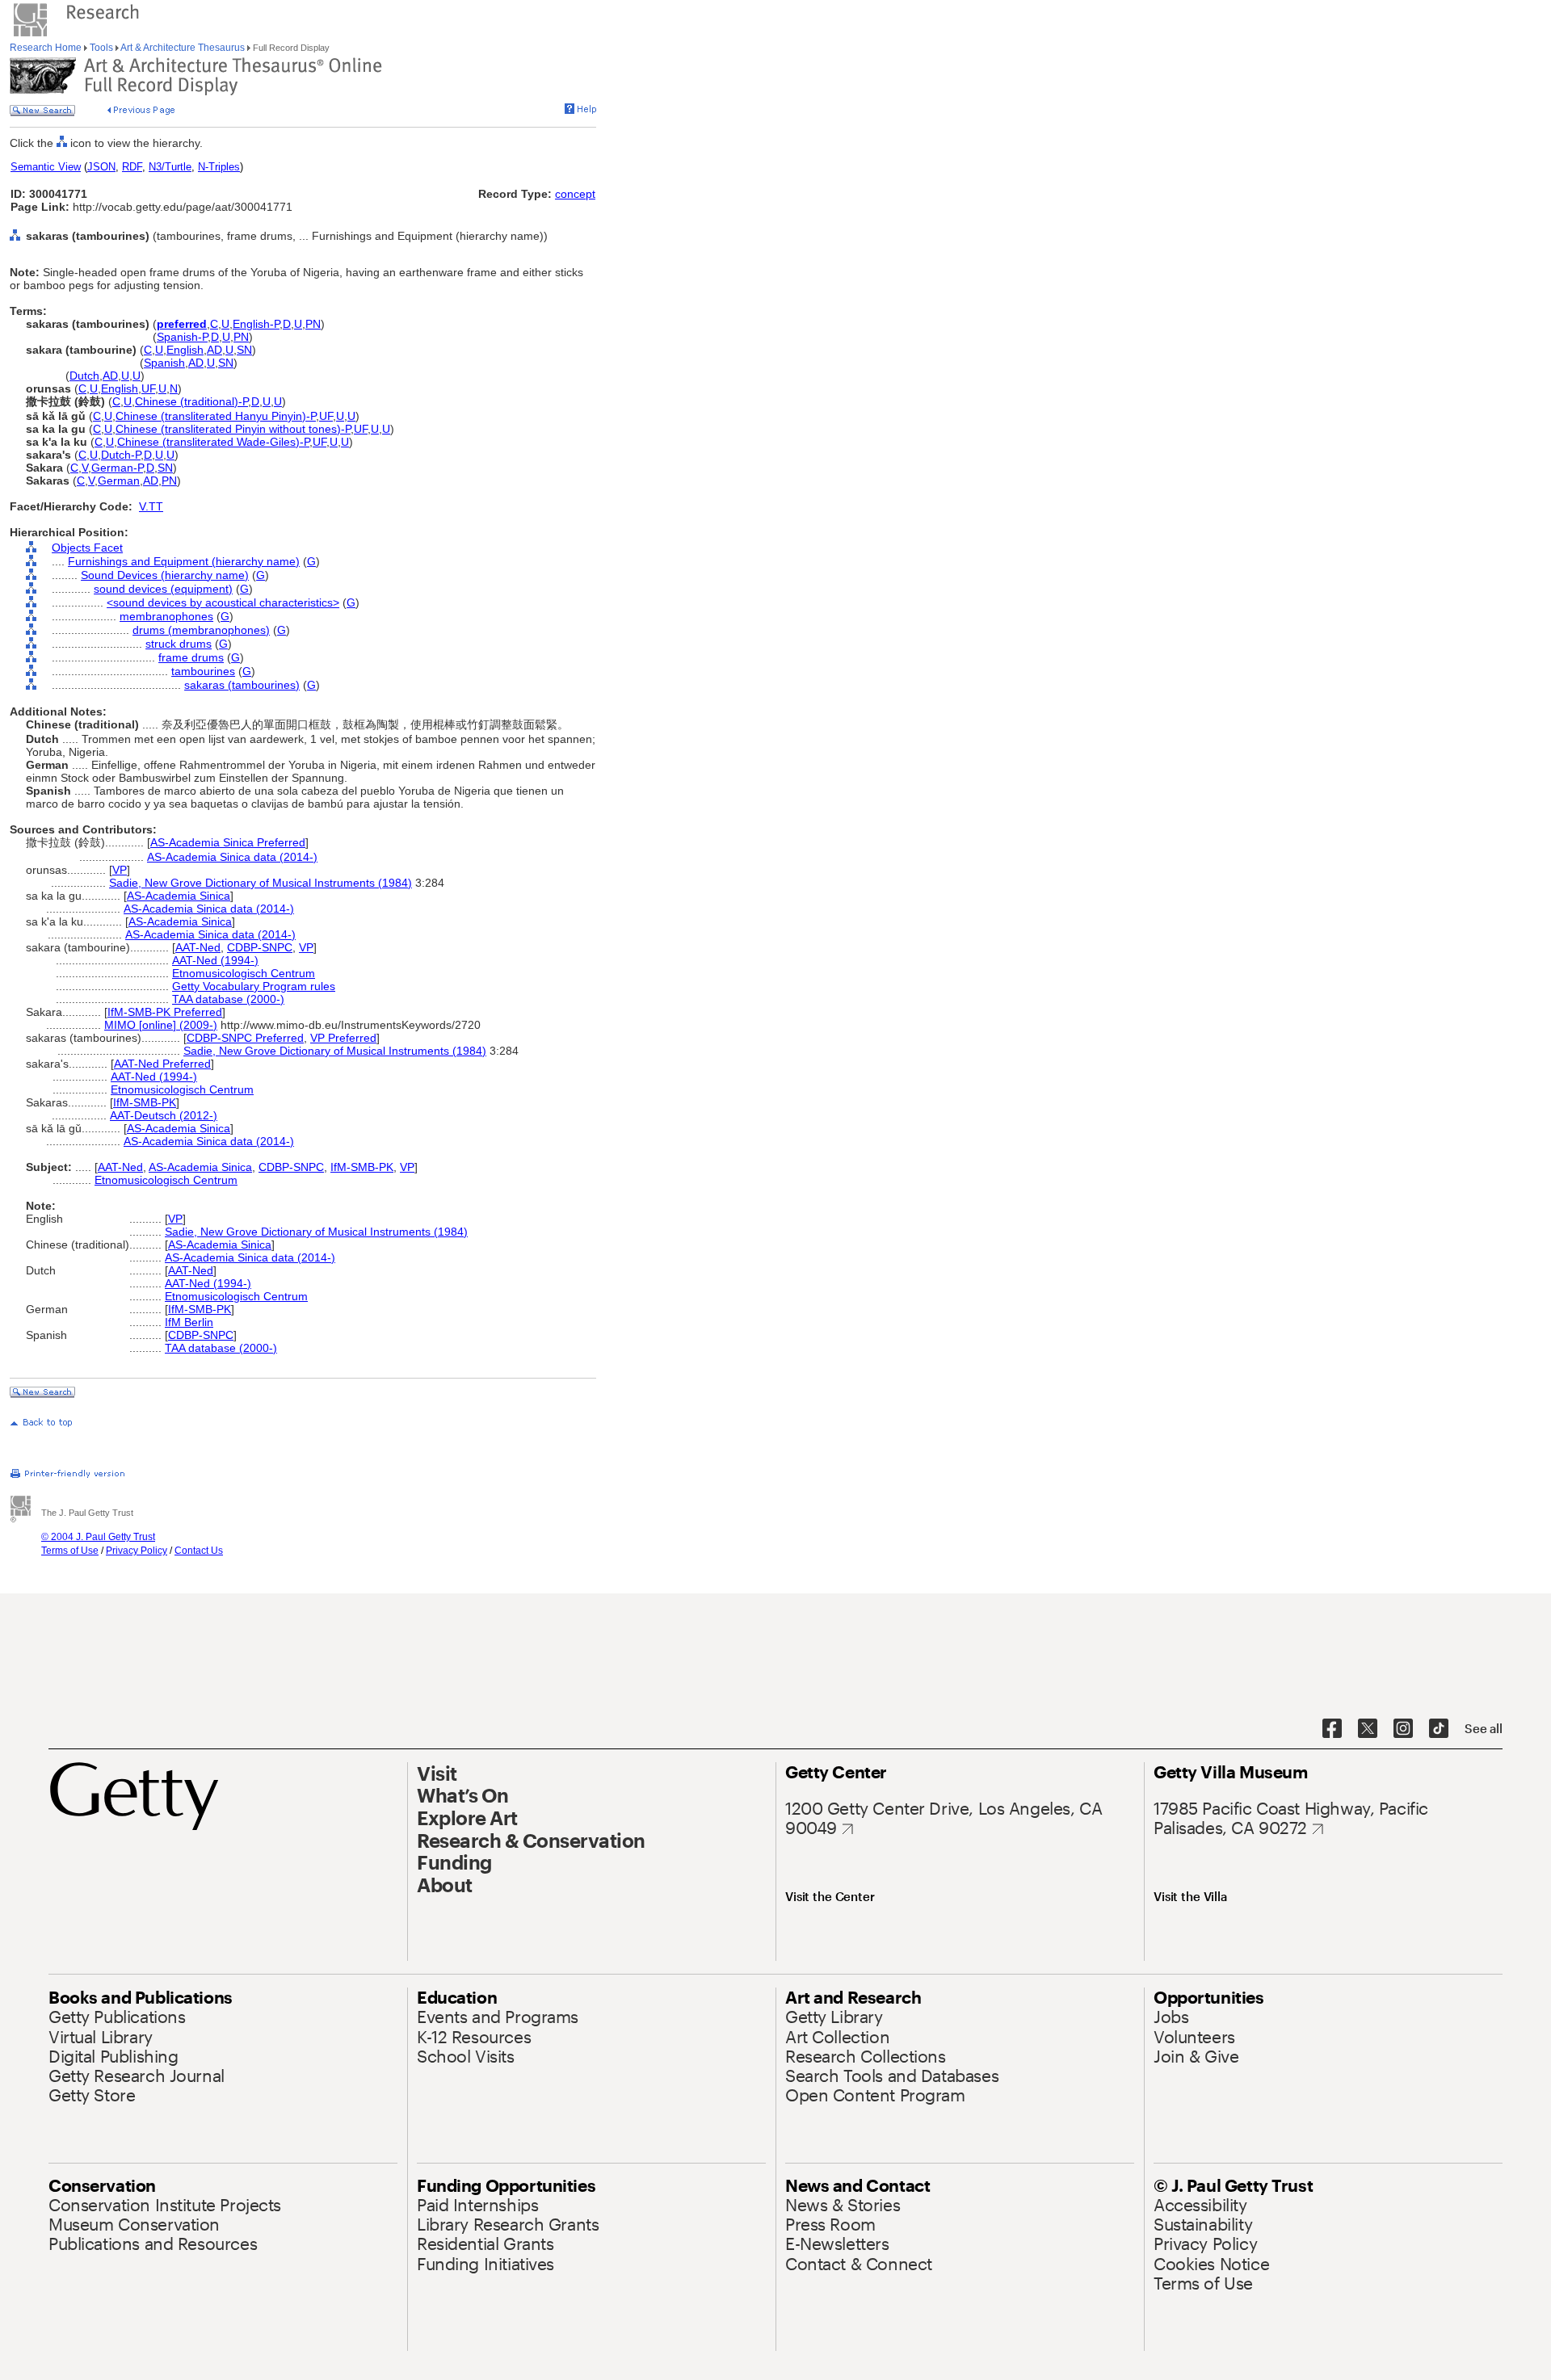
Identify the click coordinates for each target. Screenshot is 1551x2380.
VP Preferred (343, 1038)
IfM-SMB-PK (145, 1102)
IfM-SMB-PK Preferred (165, 1012)
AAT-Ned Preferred (162, 1064)
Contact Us (199, 1551)
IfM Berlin (189, 1322)
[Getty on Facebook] (1332, 1729)
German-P (117, 468)
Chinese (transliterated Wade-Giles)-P (213, 442)
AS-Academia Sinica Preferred (228, 842)
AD (214, 350)
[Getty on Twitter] (1368, 1729)
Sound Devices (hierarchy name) (165, 575)
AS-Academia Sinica (179, 896)
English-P (256, 324)
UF (148, 388)
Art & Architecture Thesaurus (183, 48)
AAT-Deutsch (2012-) (164, 1115)
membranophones (166, 616)
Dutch (84, 376)
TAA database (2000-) (228, 999)
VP (120, 870)
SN (244, 350)
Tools (101, 48)
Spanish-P (182, 337)
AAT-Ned (198, 947)
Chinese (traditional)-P (191, 401)
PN (313, 324)
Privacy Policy (137, 1551)
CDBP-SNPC (260, 947)
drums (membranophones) (201, 630)
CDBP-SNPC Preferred (245, 1038)
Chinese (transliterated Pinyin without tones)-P (233, 429)
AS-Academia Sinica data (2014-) (232, 857)
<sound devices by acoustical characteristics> (223, 602)
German (119, 481)
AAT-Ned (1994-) (215, 960)
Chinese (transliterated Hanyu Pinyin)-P (216, 416)
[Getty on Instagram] (1403, 1729)
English (185, 350)
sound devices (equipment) (163, 589)
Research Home (47, 48)
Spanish (164, 363)
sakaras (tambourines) (242, 685)
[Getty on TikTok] (1439, 1729)
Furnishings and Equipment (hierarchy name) (184, 561)
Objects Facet (87, 548)
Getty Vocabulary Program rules (254, 986)
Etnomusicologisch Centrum (244, 973)
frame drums (191, 657)
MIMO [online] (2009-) (161, 1025)
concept (575, 194)
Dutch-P (121, 455)
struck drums (179, 644)
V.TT (151, 506)
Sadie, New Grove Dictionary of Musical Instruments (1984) (261, 883)
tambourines (203, 671)
